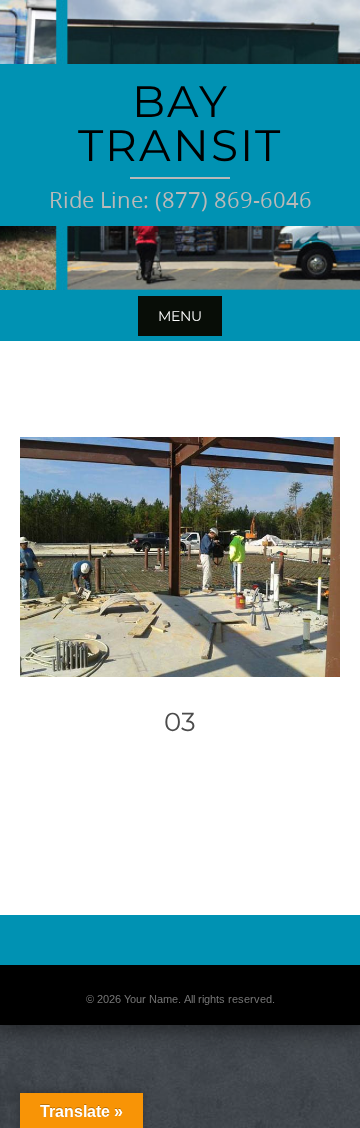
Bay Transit (180, 123)
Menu (180, 316)
